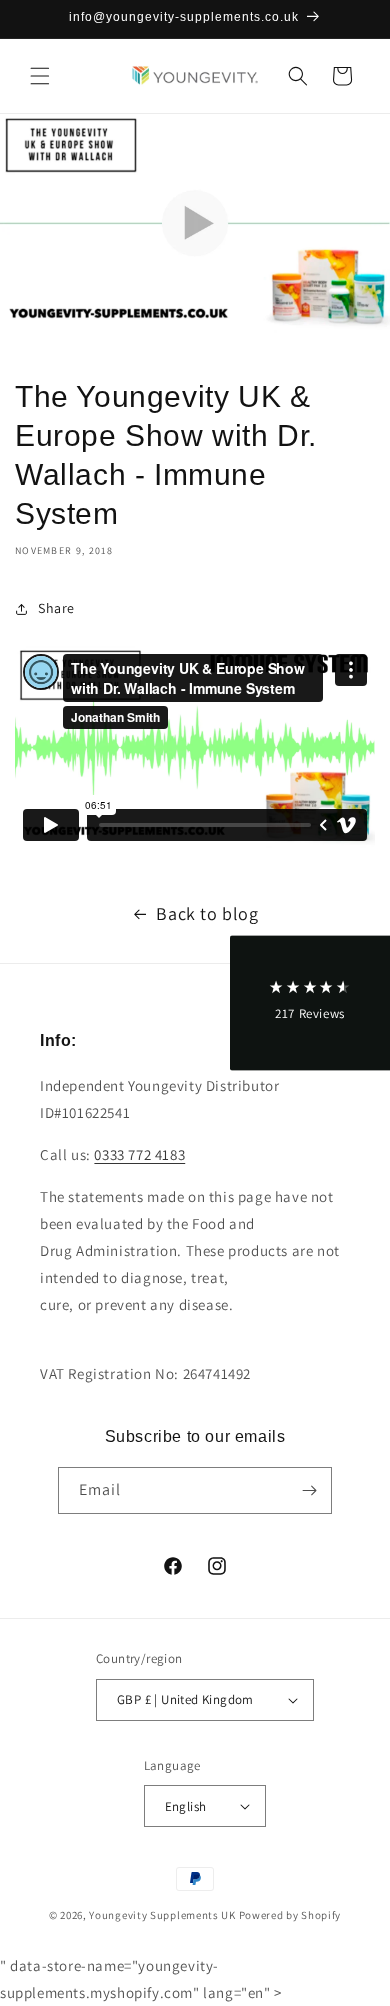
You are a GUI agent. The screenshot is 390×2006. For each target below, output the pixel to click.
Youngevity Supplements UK (162, 1915)
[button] (40, 76)
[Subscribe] (309, 1490)
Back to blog (207, 913)
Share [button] (56, 608)
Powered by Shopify (290, 1915)
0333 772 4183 (139, 1154)
